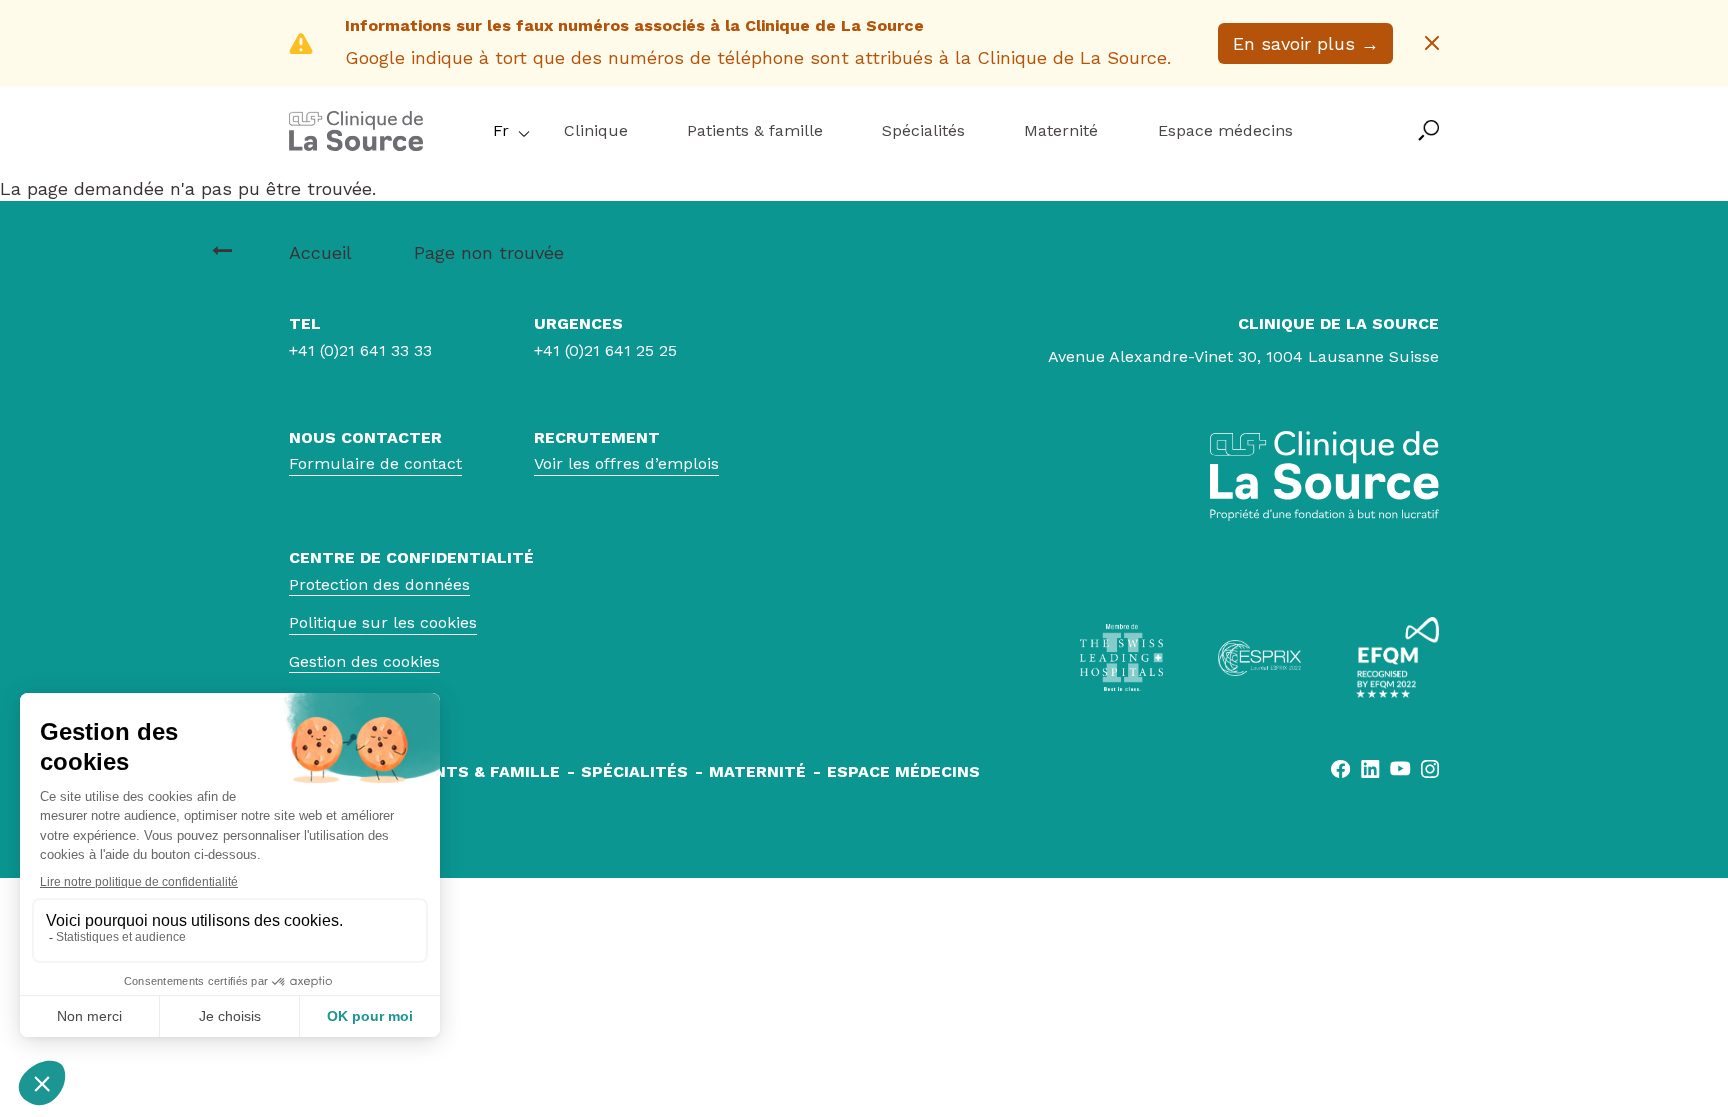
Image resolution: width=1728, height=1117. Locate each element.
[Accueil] (356, 144)
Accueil (320, 252)
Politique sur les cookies (383, 622)
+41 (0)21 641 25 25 (605, 350)
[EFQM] (1397, 657)
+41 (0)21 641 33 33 (360, 350)
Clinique (596, 130)
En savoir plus (1306, 43)
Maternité (1061, 130)
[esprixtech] (1259, 658)
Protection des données (379, 584)
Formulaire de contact (375, 463)
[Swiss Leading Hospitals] (1121, 657)
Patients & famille (755, 130)
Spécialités (923, 130)
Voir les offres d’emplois (626, 463)
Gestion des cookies (364, 661)
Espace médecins (1225, 130)
